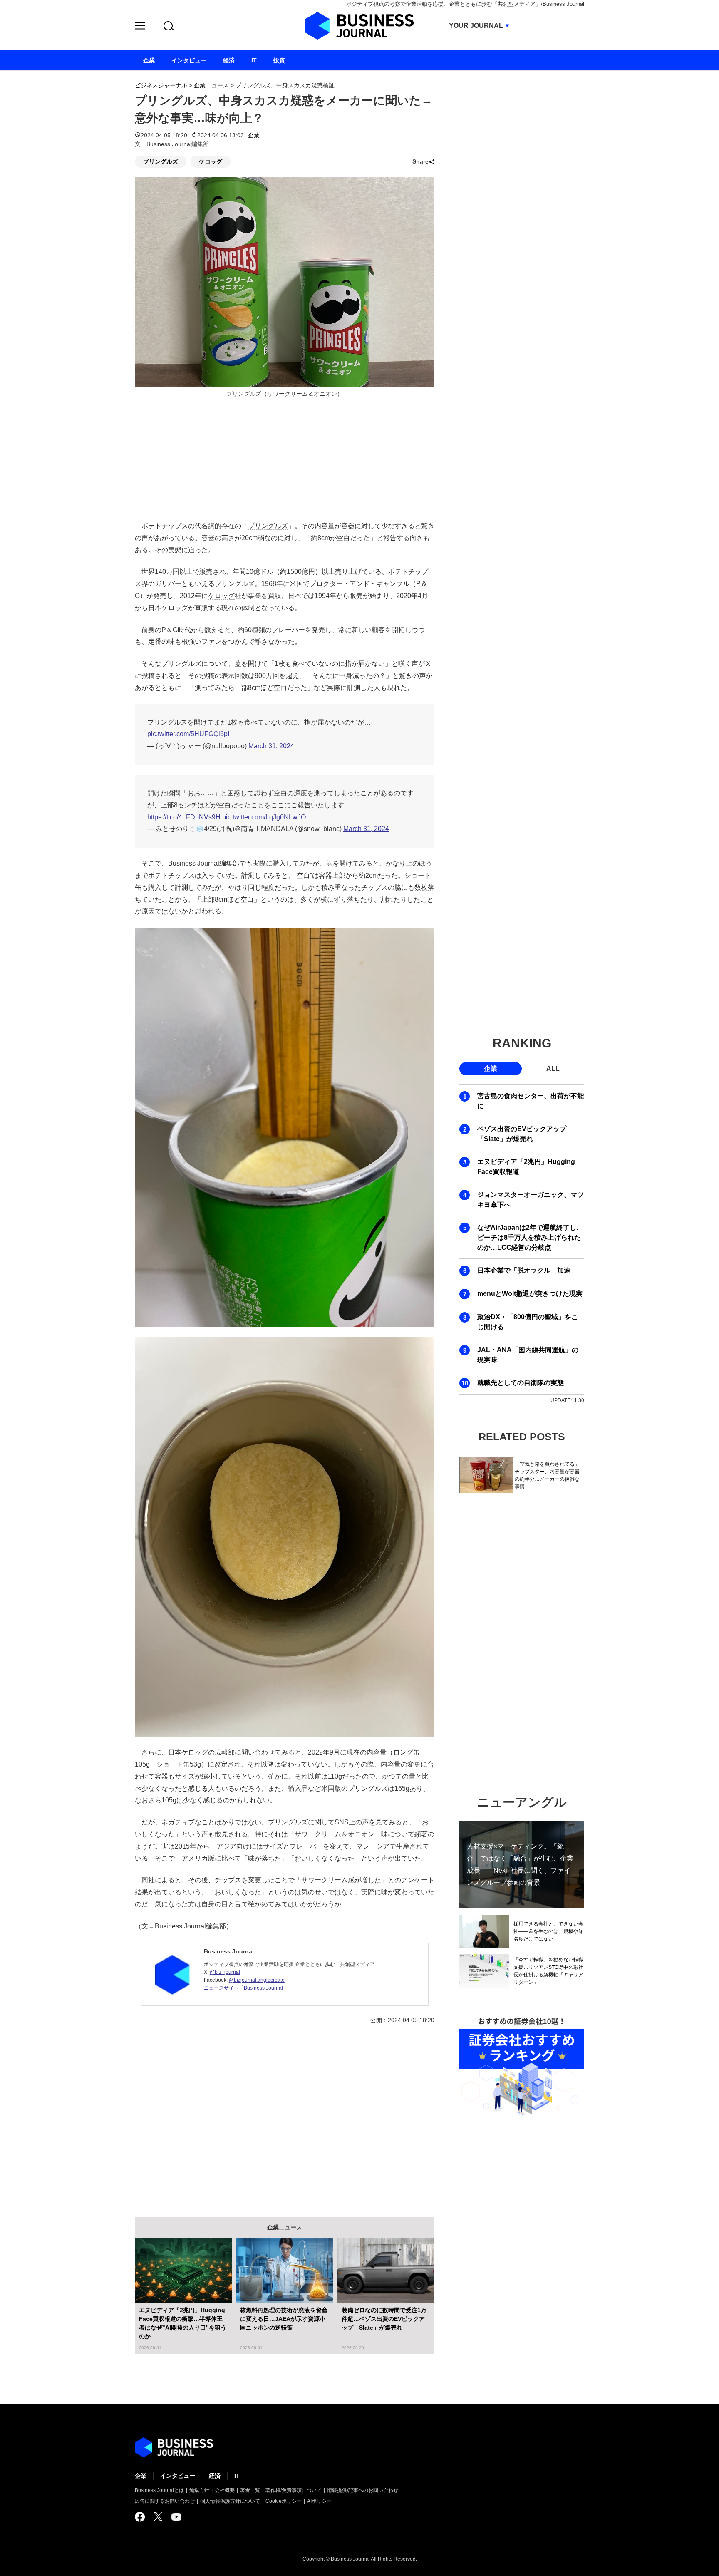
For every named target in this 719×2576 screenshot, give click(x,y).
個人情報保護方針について (230, 2501)
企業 (254, 135)
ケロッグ (211, 161)
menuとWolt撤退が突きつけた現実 (530, 1294)
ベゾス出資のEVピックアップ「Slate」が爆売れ (522, 1134)
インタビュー (178, 2476)
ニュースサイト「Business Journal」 (246, 1988)
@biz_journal (225, 1972)
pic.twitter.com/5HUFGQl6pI (188, 734)
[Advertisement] (285, 2114)
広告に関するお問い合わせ (165, 2501)
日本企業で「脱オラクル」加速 (524, 1270)
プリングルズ (161, 161)
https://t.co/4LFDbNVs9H (184, 817)
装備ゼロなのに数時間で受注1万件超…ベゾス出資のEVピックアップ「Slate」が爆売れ (384, 2319)
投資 (279, 60)
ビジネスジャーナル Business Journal (359, 26)
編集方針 (199, 2490)
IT (237, 2476)
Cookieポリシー (284, 2501)
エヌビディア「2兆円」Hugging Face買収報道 (526, 1167)
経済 (215, 2476)
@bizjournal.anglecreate (257, 1980)
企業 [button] (491, 1068)
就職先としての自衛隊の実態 (521, 1383)
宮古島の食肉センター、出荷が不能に (531, 1101)
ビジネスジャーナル (161, 85)
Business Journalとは (159, 2490)
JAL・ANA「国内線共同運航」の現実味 (528, 1355)
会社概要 (225, 2490)
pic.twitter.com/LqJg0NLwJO (264, 817)
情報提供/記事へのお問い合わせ (363, 2490)
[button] (140, 27)
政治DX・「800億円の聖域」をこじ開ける (528, 1322)
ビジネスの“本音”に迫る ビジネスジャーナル (174, 2447)
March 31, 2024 (271, 746)
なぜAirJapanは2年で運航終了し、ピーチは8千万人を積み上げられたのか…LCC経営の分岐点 (530, 1237)
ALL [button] (553, 1068)
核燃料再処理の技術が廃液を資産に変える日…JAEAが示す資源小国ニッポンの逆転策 (284, 2319)
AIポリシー (319, 2501)
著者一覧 (250, 2490)
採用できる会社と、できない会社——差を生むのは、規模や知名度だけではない (548, 1931)
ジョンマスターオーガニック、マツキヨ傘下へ (531, 1200)
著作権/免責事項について (294, 2490)
